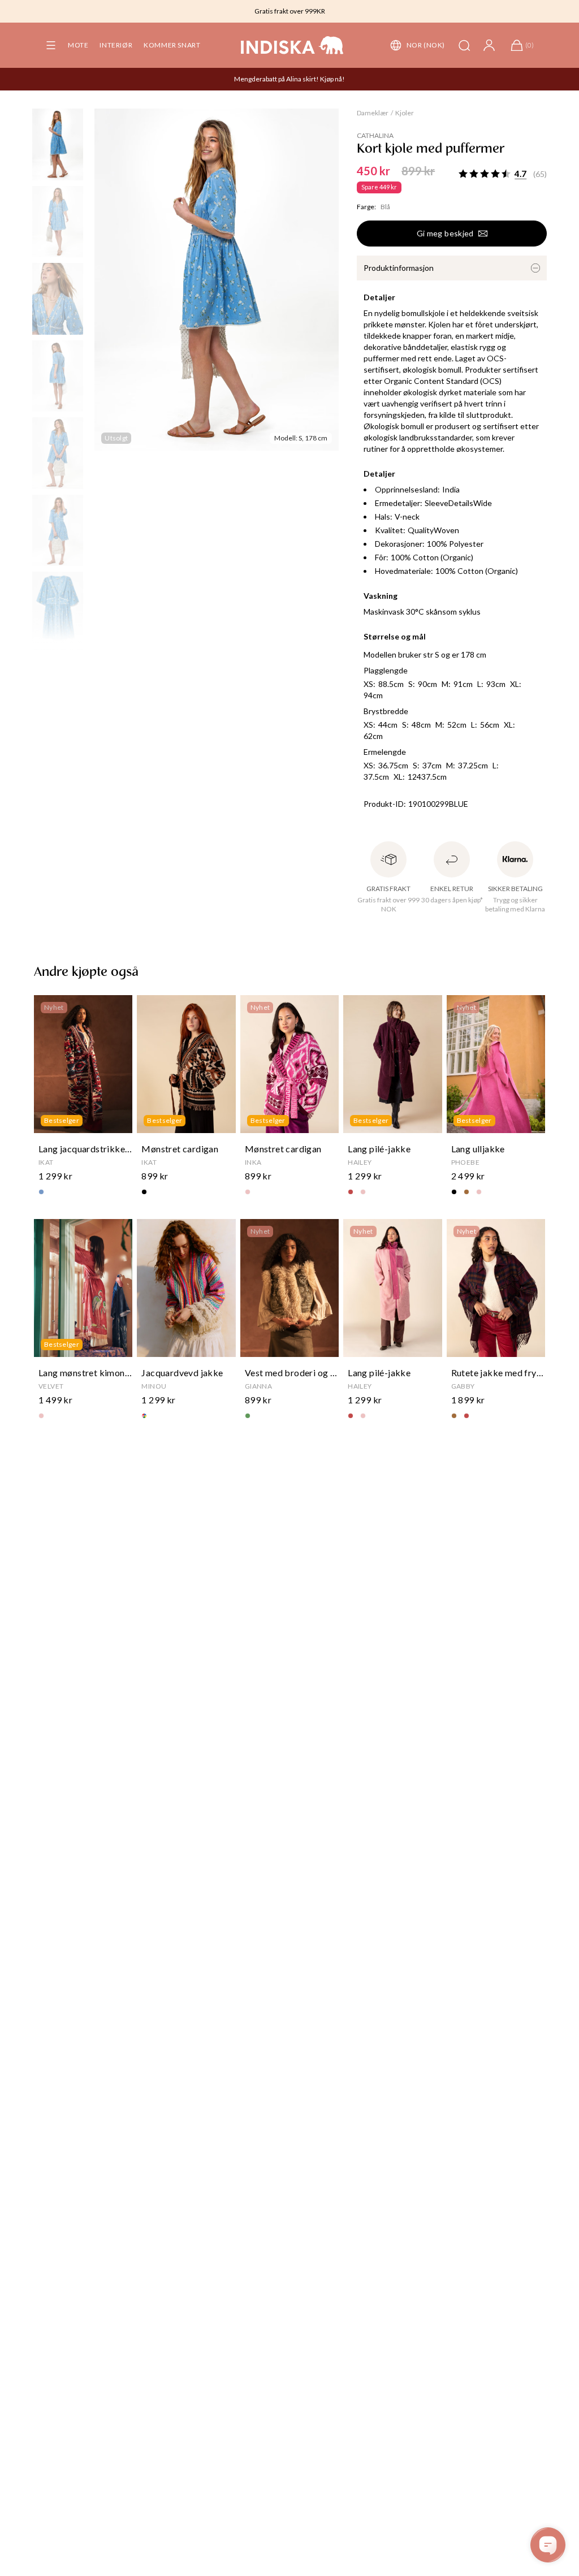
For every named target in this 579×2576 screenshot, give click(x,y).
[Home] (292, 45)
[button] (51, 45)
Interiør (116, 45)
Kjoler (405, 113)
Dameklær (373, 113)
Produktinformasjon (399, 268)
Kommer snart (172, 45)
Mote (78, 45)
